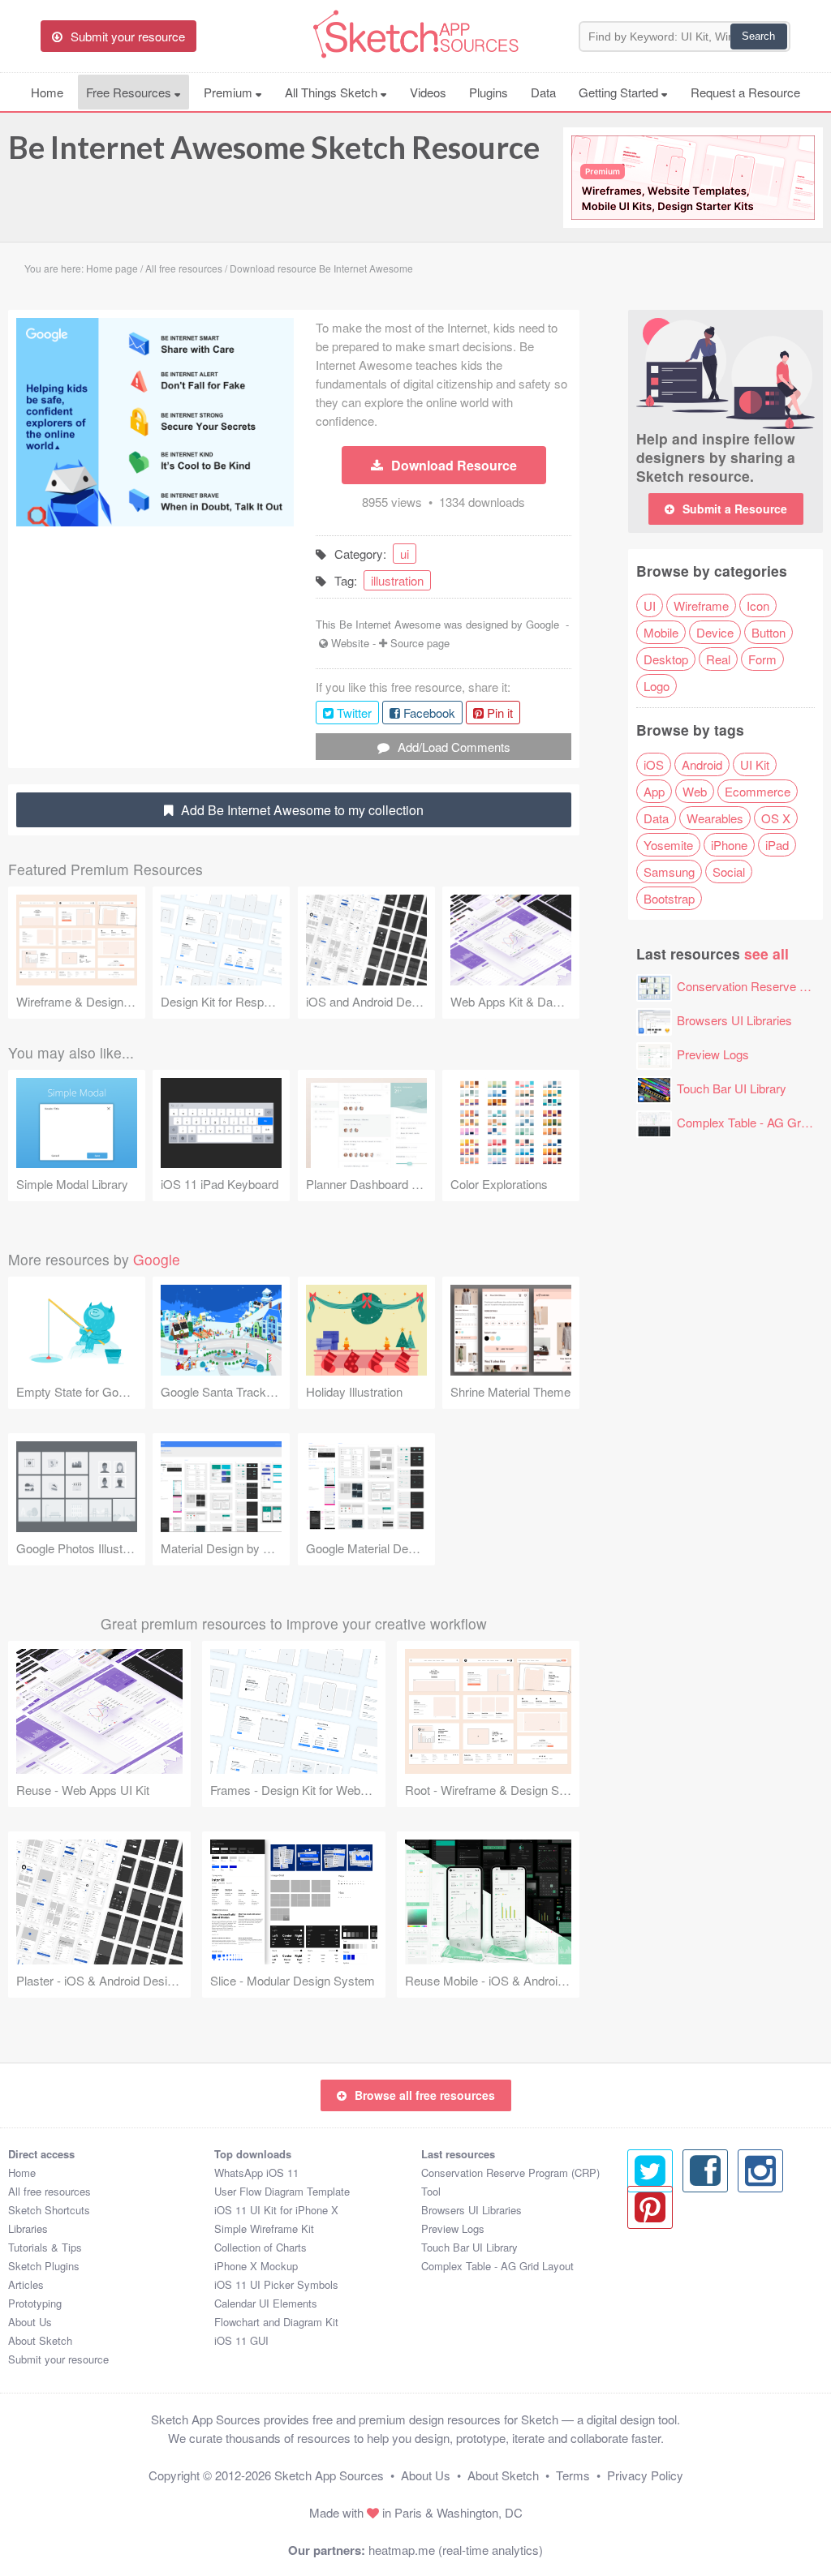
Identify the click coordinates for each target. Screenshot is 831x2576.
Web (695, 791)
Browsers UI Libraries (734, 1020)
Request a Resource (745, 92)
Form (762, 659)
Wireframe (701, 605)
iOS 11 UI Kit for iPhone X (276, 2210)
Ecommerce (758, 791)
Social (729, 872)
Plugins (489, 92)
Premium (230, 92)
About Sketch (40, 2340)
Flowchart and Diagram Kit (276, 2322)
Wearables (715, 818)
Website (350, 643)
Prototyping (35, 2303)
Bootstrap (669, 898)
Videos (428, 92)
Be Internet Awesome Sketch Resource (274, 147)
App (654, 791)
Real (718, 659)
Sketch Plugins (44, 2266)
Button (769, 632)
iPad (777, 845)
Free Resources (130, 92)
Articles (26, 2284)
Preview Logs (713, 1054)
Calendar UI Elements (266, 2303)
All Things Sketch (333, 92)
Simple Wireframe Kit (264, 2228)
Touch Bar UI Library (732, 1088)
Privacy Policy (645, 2475)
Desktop (666, 659)
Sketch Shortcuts (49, 2210)
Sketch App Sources (329, 2475)
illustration (397, 580)
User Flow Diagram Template (282, 2191)
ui (405, 554)
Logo (657, 686)
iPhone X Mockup (256, 2266)
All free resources (50, 2191)
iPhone (729, 845)
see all (766, 953)
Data (543, 92)
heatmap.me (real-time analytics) (456, 2550)
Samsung (669, 872)
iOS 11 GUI (241, 2340)
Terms (573, 2475)
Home (47, 92)
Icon (758, 605)
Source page (420, 643)
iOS (654, 764)
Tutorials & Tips (45, 2247)
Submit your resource (58, 2359)
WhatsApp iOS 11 (256, 2172)
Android (702, 764)
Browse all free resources (425, 2095)
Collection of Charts (260, 2247)
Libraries (28, 2228)
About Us (30, 2322)
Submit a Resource (735, 509)
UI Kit (755, 764)
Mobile (661, 632)
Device (715, 632)
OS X (776, 818)
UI (650, 605)
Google (543, 624)
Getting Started (620, 92)
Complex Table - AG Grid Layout (497, 2266)
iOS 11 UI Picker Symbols (276, 2284)
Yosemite (668, 845)
